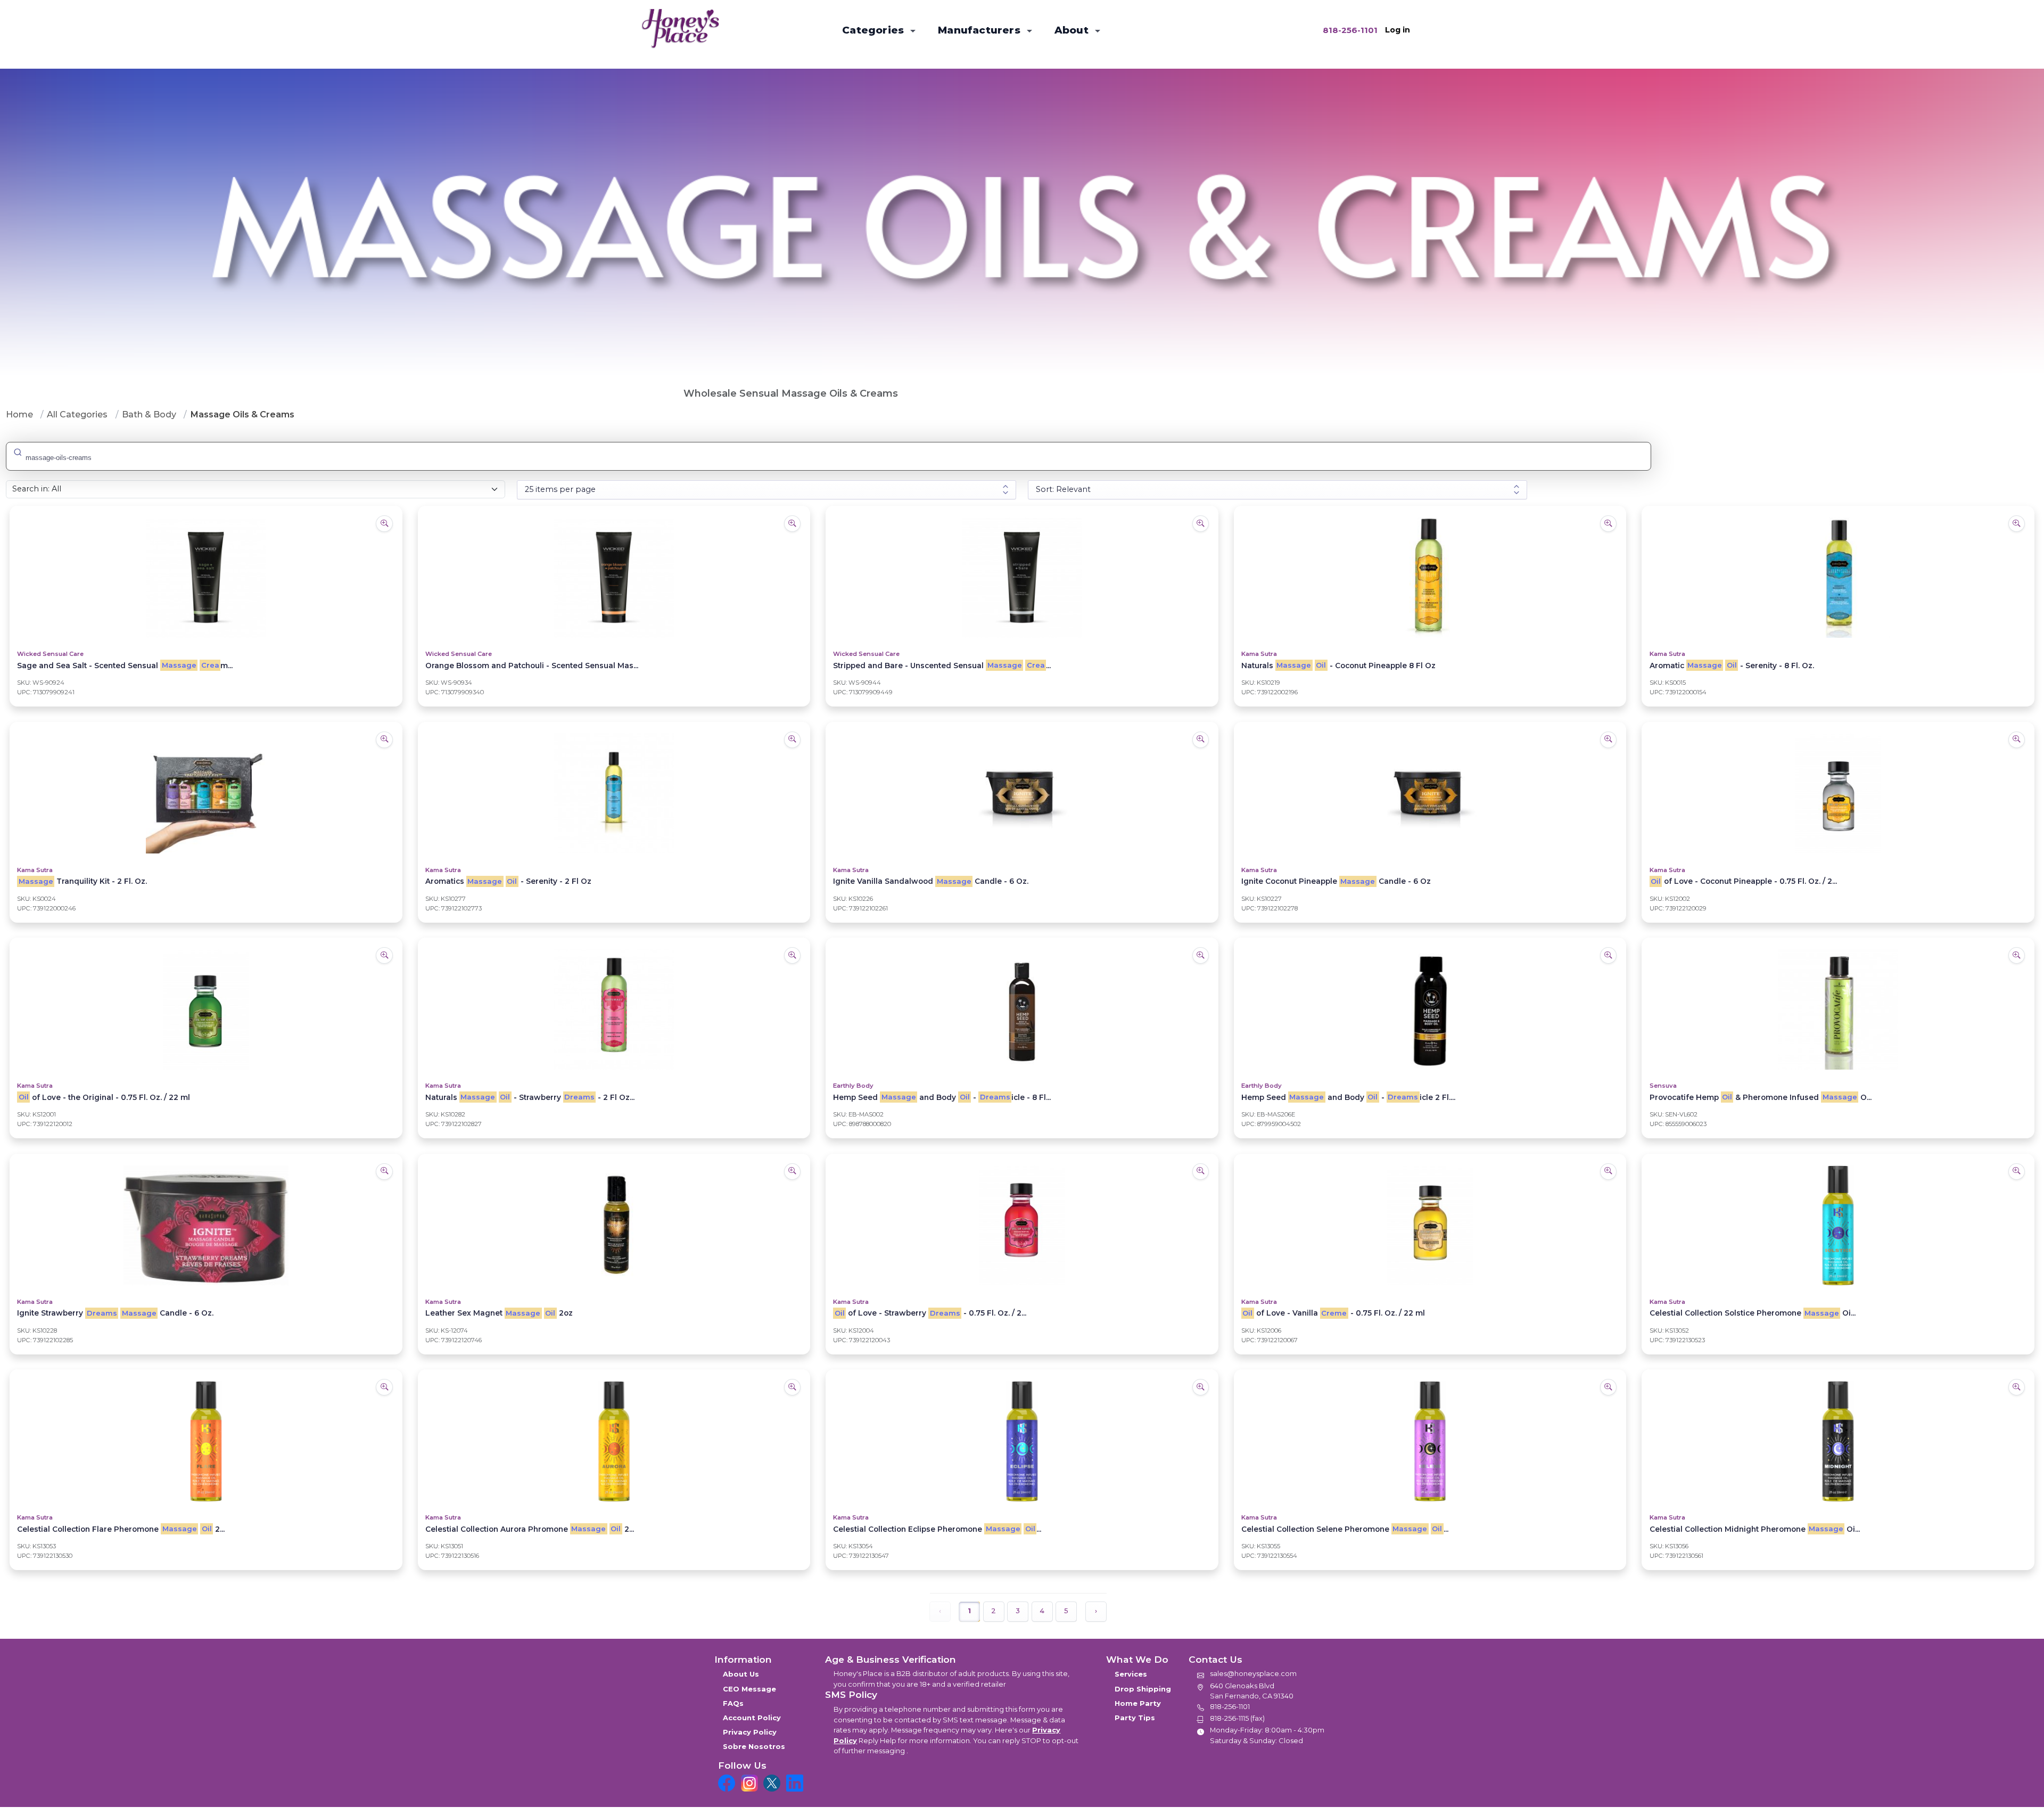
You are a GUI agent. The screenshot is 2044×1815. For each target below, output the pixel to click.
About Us (741, 1674)
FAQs (733, 1703)
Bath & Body (149, 414)
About (1073, 30)
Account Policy (752, 1718)
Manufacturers (980, 30)
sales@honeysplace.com (1253, 1673)
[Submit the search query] (17, 451)
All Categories (77, 414)
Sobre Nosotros (754, 1746)
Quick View (206, 545)
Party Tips (1135, 1718)
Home (19, 414)
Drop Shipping (1143, 1689)
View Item (206, 609)
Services (1131, 1674)
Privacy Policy (750, 1732)
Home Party (1138, 1703)
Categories (874, 30)
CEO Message (749, 1689)
